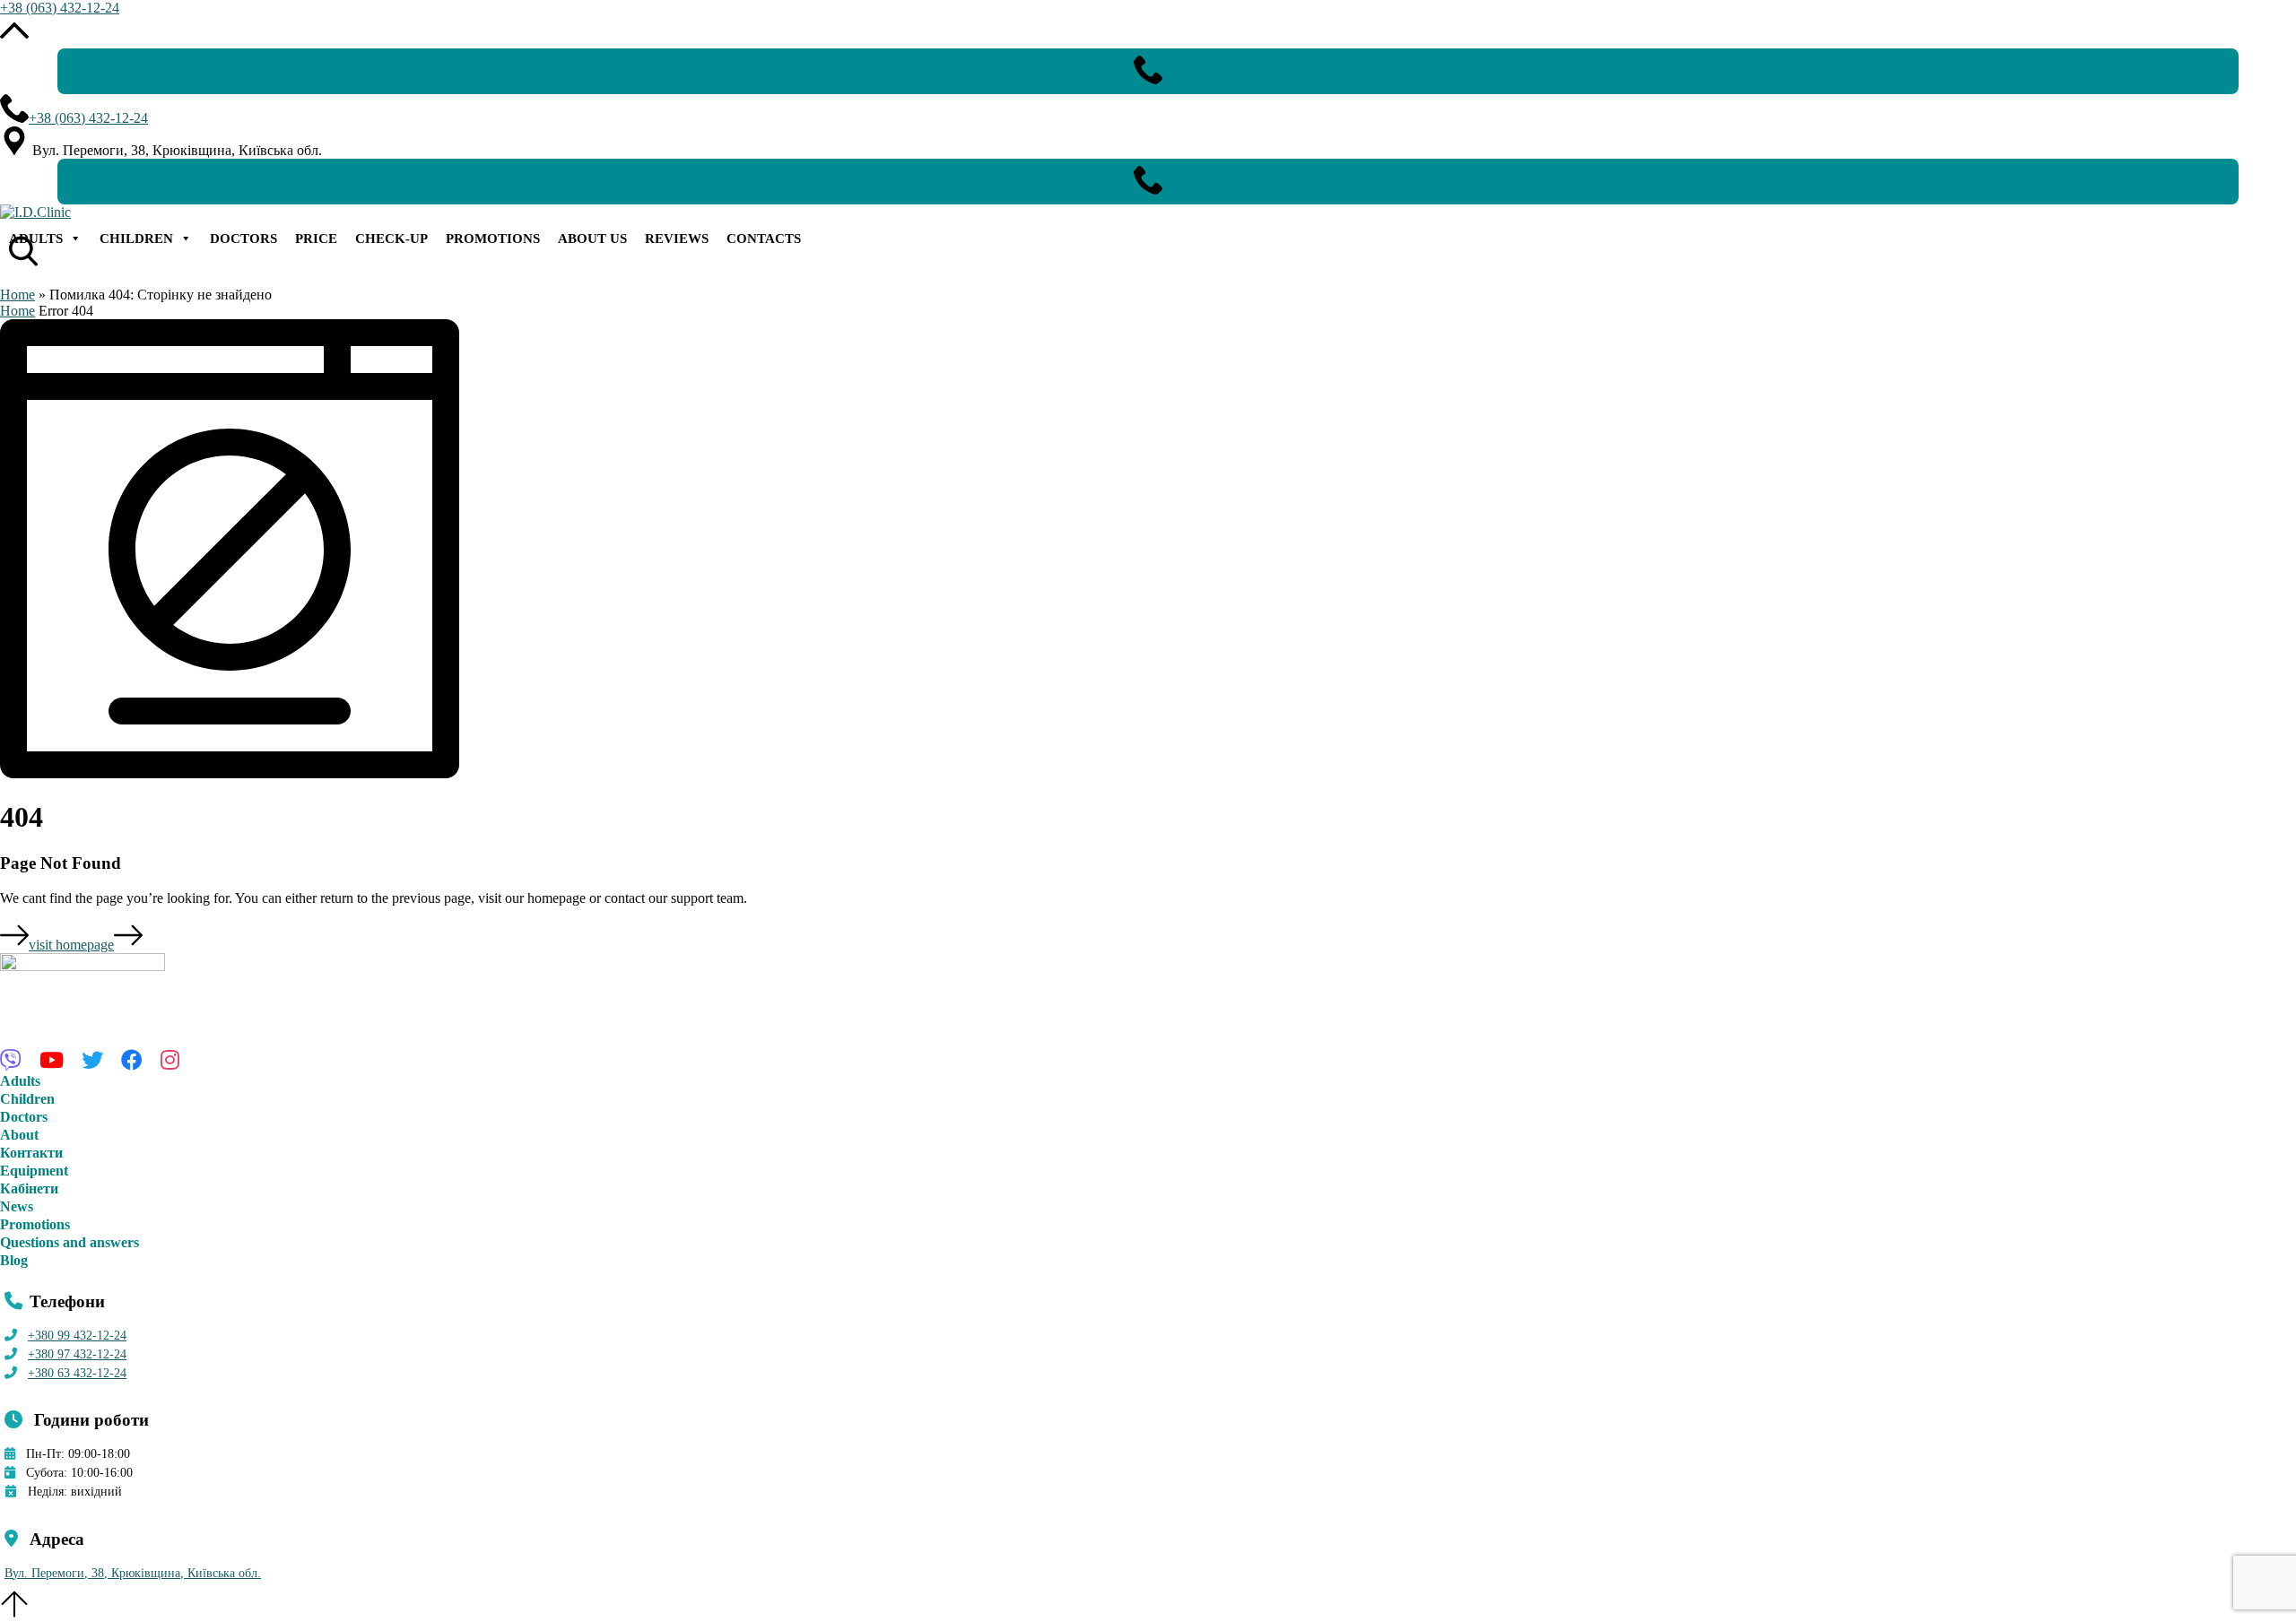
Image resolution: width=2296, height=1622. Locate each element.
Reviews (677, 239)
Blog (14, 1260)
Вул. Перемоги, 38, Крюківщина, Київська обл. (133, 1573)
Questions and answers (70, 1242)
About (19, 1135)
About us (592, 239)
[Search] (18, 237)
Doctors (244, 239)
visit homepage (71, 945)
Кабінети (29, 1188)
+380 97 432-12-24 (77, 1354)
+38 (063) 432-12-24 (60, 8)
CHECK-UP (391, 239)
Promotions (493, 239)
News (17, 1206)
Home (17, 295)
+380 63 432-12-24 (77, 1373)
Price (316, 239)
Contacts (764, 239)
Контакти (31, 1153)
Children (136, 239)
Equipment (34, 1171)
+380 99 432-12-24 (77, 1336)
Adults (36, 239)
